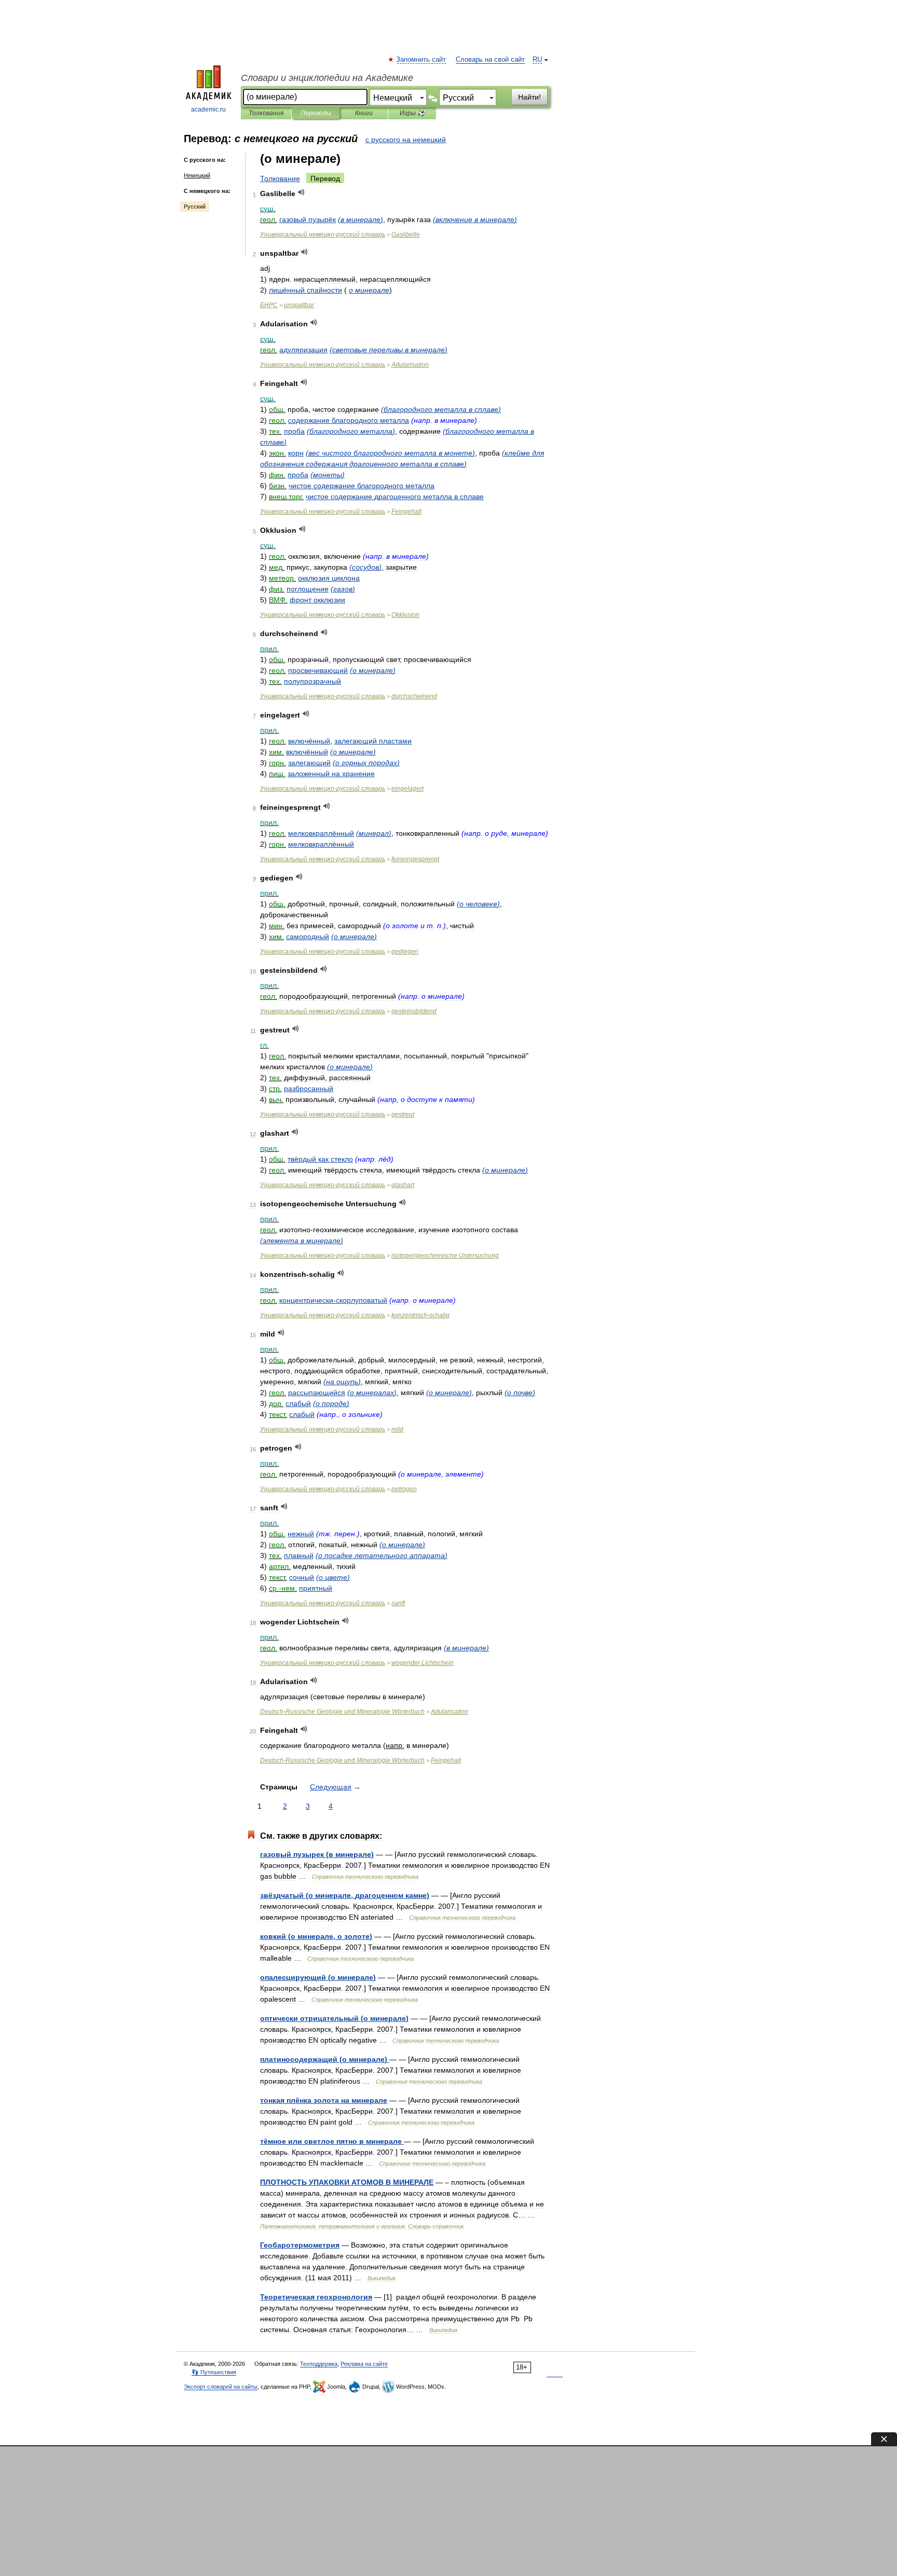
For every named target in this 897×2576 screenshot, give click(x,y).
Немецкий (197, 175)
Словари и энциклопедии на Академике (327, 78)
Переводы (316, 113)
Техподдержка (319, 2364)
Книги (364, 113)
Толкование (280, 178)
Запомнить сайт (422, 60)
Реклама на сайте (364, 2364)
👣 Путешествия (214, 2372)
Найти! (529, 97)
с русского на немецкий (406, 140)
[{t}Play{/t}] (301, 192)
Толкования (266, 113)
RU (537, 60)
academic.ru (208, 109)
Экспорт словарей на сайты (221, 2387)
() (361, 219)
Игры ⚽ (412, 113)
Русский (195, 206)
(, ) (345, 1895)
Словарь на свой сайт (490, 60)
